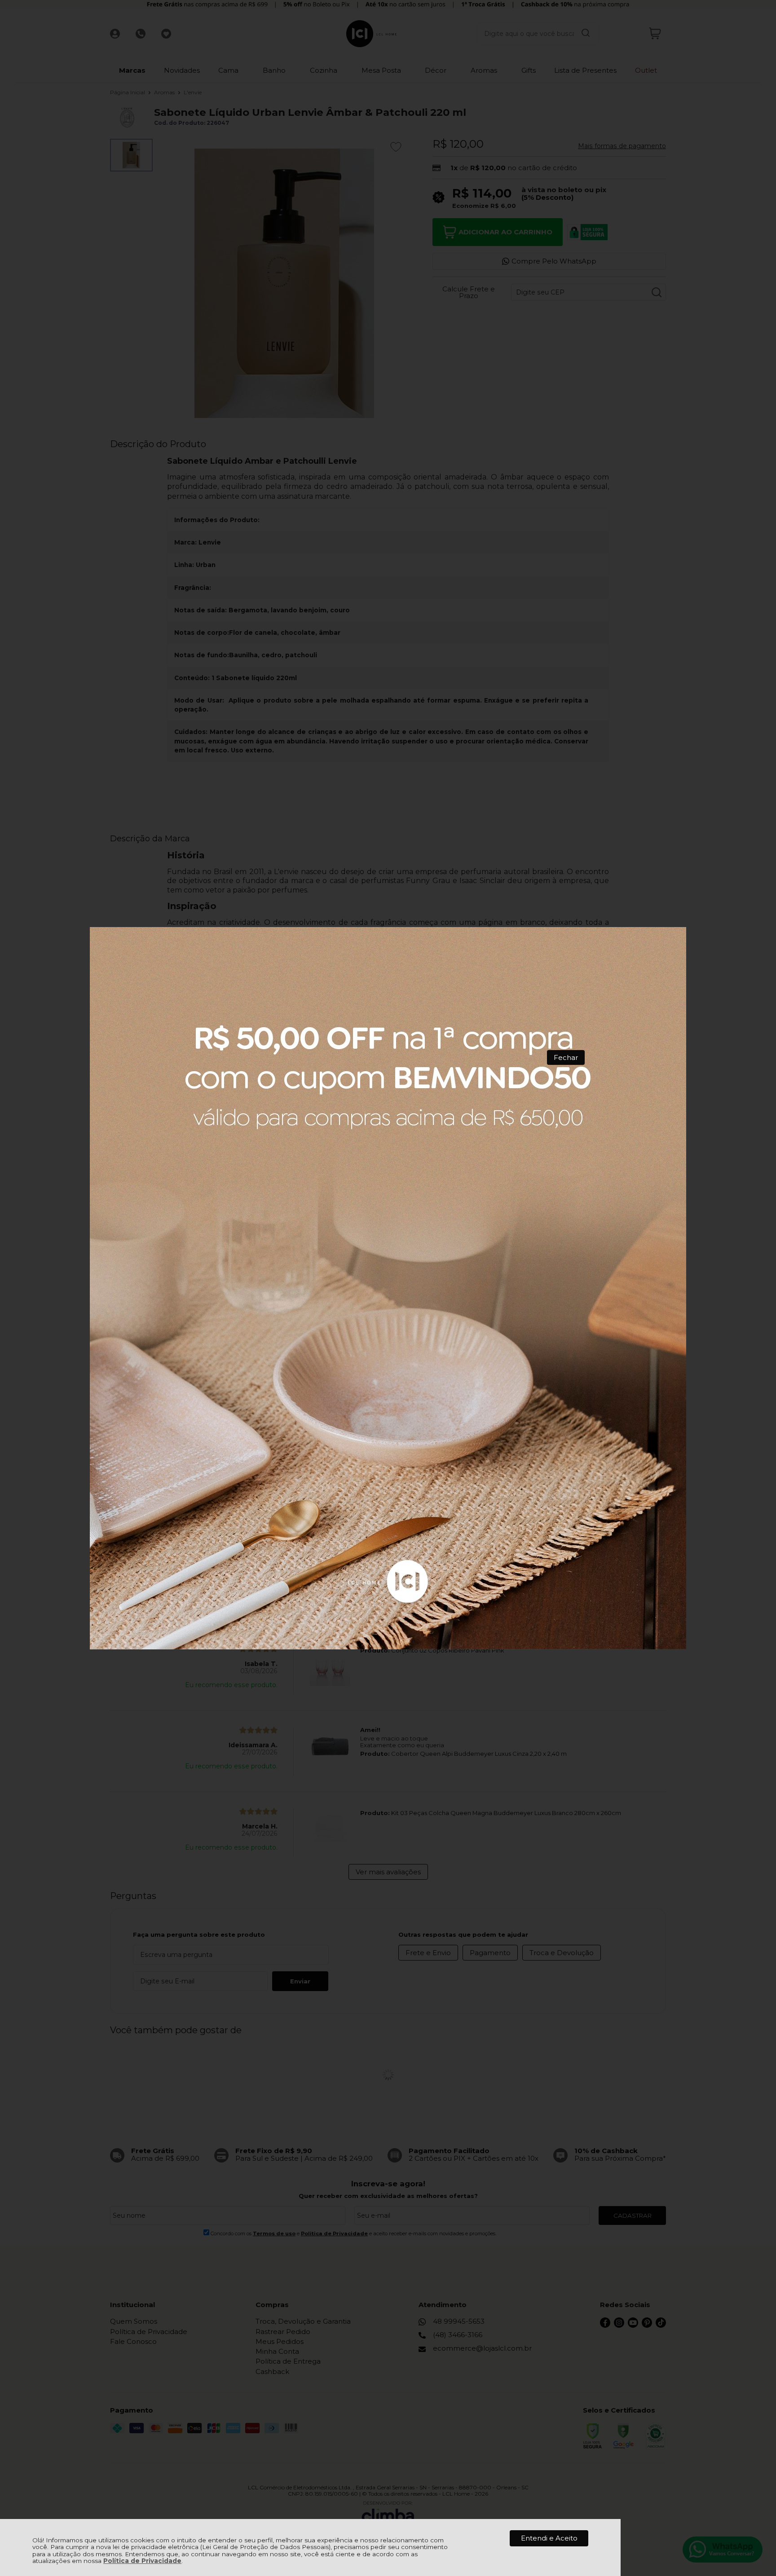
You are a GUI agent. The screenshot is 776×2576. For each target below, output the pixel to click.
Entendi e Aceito (549, 2538)
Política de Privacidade (142, 2561)
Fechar (566, 1057)
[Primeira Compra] (388, 1288)
